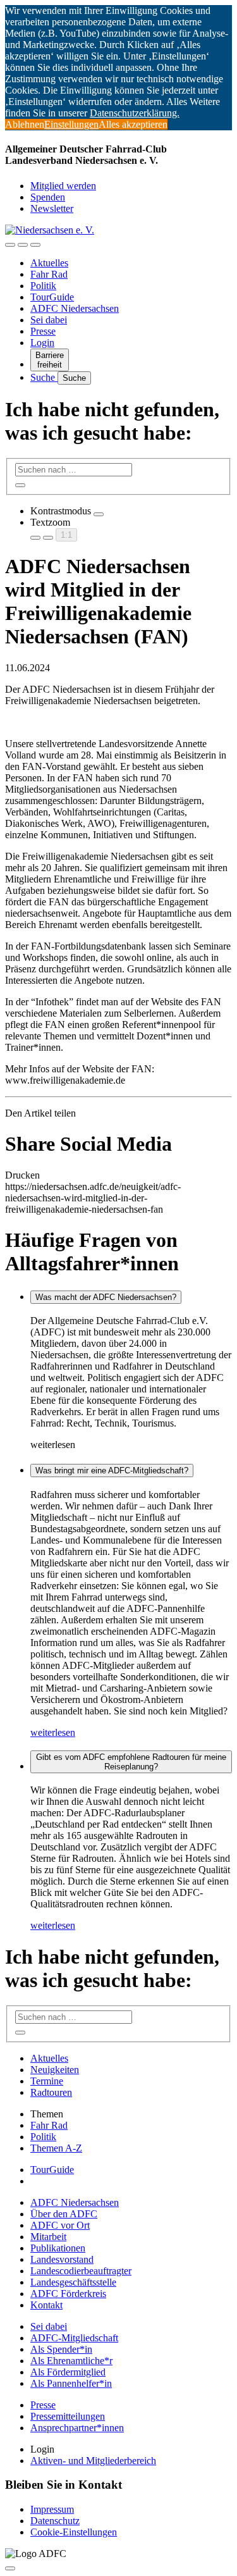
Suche (44, 377)
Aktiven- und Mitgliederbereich (93, 2461)
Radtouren (51, 2092)
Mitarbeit (48, 2237)
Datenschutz (55, 2521)
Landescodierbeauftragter (81, 2271)
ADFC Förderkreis (68, 2294)
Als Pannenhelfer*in (71, 2383)
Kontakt (46, 2305)
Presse (43, 331)
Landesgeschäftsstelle (73, 2282)
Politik (43, 286)
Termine (47, 2081)
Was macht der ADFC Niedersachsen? (106, 1297)
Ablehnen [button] (25, 124)
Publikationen (58, 2248)
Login (42, 343)
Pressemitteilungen (68, 2416)
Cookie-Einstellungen (74, 2532)
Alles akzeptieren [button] (133, 124)
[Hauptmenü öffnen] (35, 245)
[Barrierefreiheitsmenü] (10, 245)
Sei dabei (49, 320)
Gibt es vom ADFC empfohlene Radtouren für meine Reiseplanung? (131, 1762)
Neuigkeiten (55, 2070)
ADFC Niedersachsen (75, 308)
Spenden (48, 197)
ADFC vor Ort (60, 2225)
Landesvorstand (62, 2259)
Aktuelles (49, 263)
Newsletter (52, 208)
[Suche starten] (20, 485)
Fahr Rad (49, 274)
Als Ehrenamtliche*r (71, 2361)
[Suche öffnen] (23, 245)
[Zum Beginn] (10, 2568)
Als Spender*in (61, 2349)
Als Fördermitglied (68, 2372)
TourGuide (52, 297)
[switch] (99, 514)
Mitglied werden (63, 186)
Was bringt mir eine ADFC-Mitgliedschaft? (112, 1471)
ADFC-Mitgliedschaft (74, 2338)
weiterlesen (53, 1732)
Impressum (52, 2509)
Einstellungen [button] (71, 124)
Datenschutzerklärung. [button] (135, 113)
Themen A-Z (56, 2148)
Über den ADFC (64, 2214)
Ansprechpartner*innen (77, 2428)
